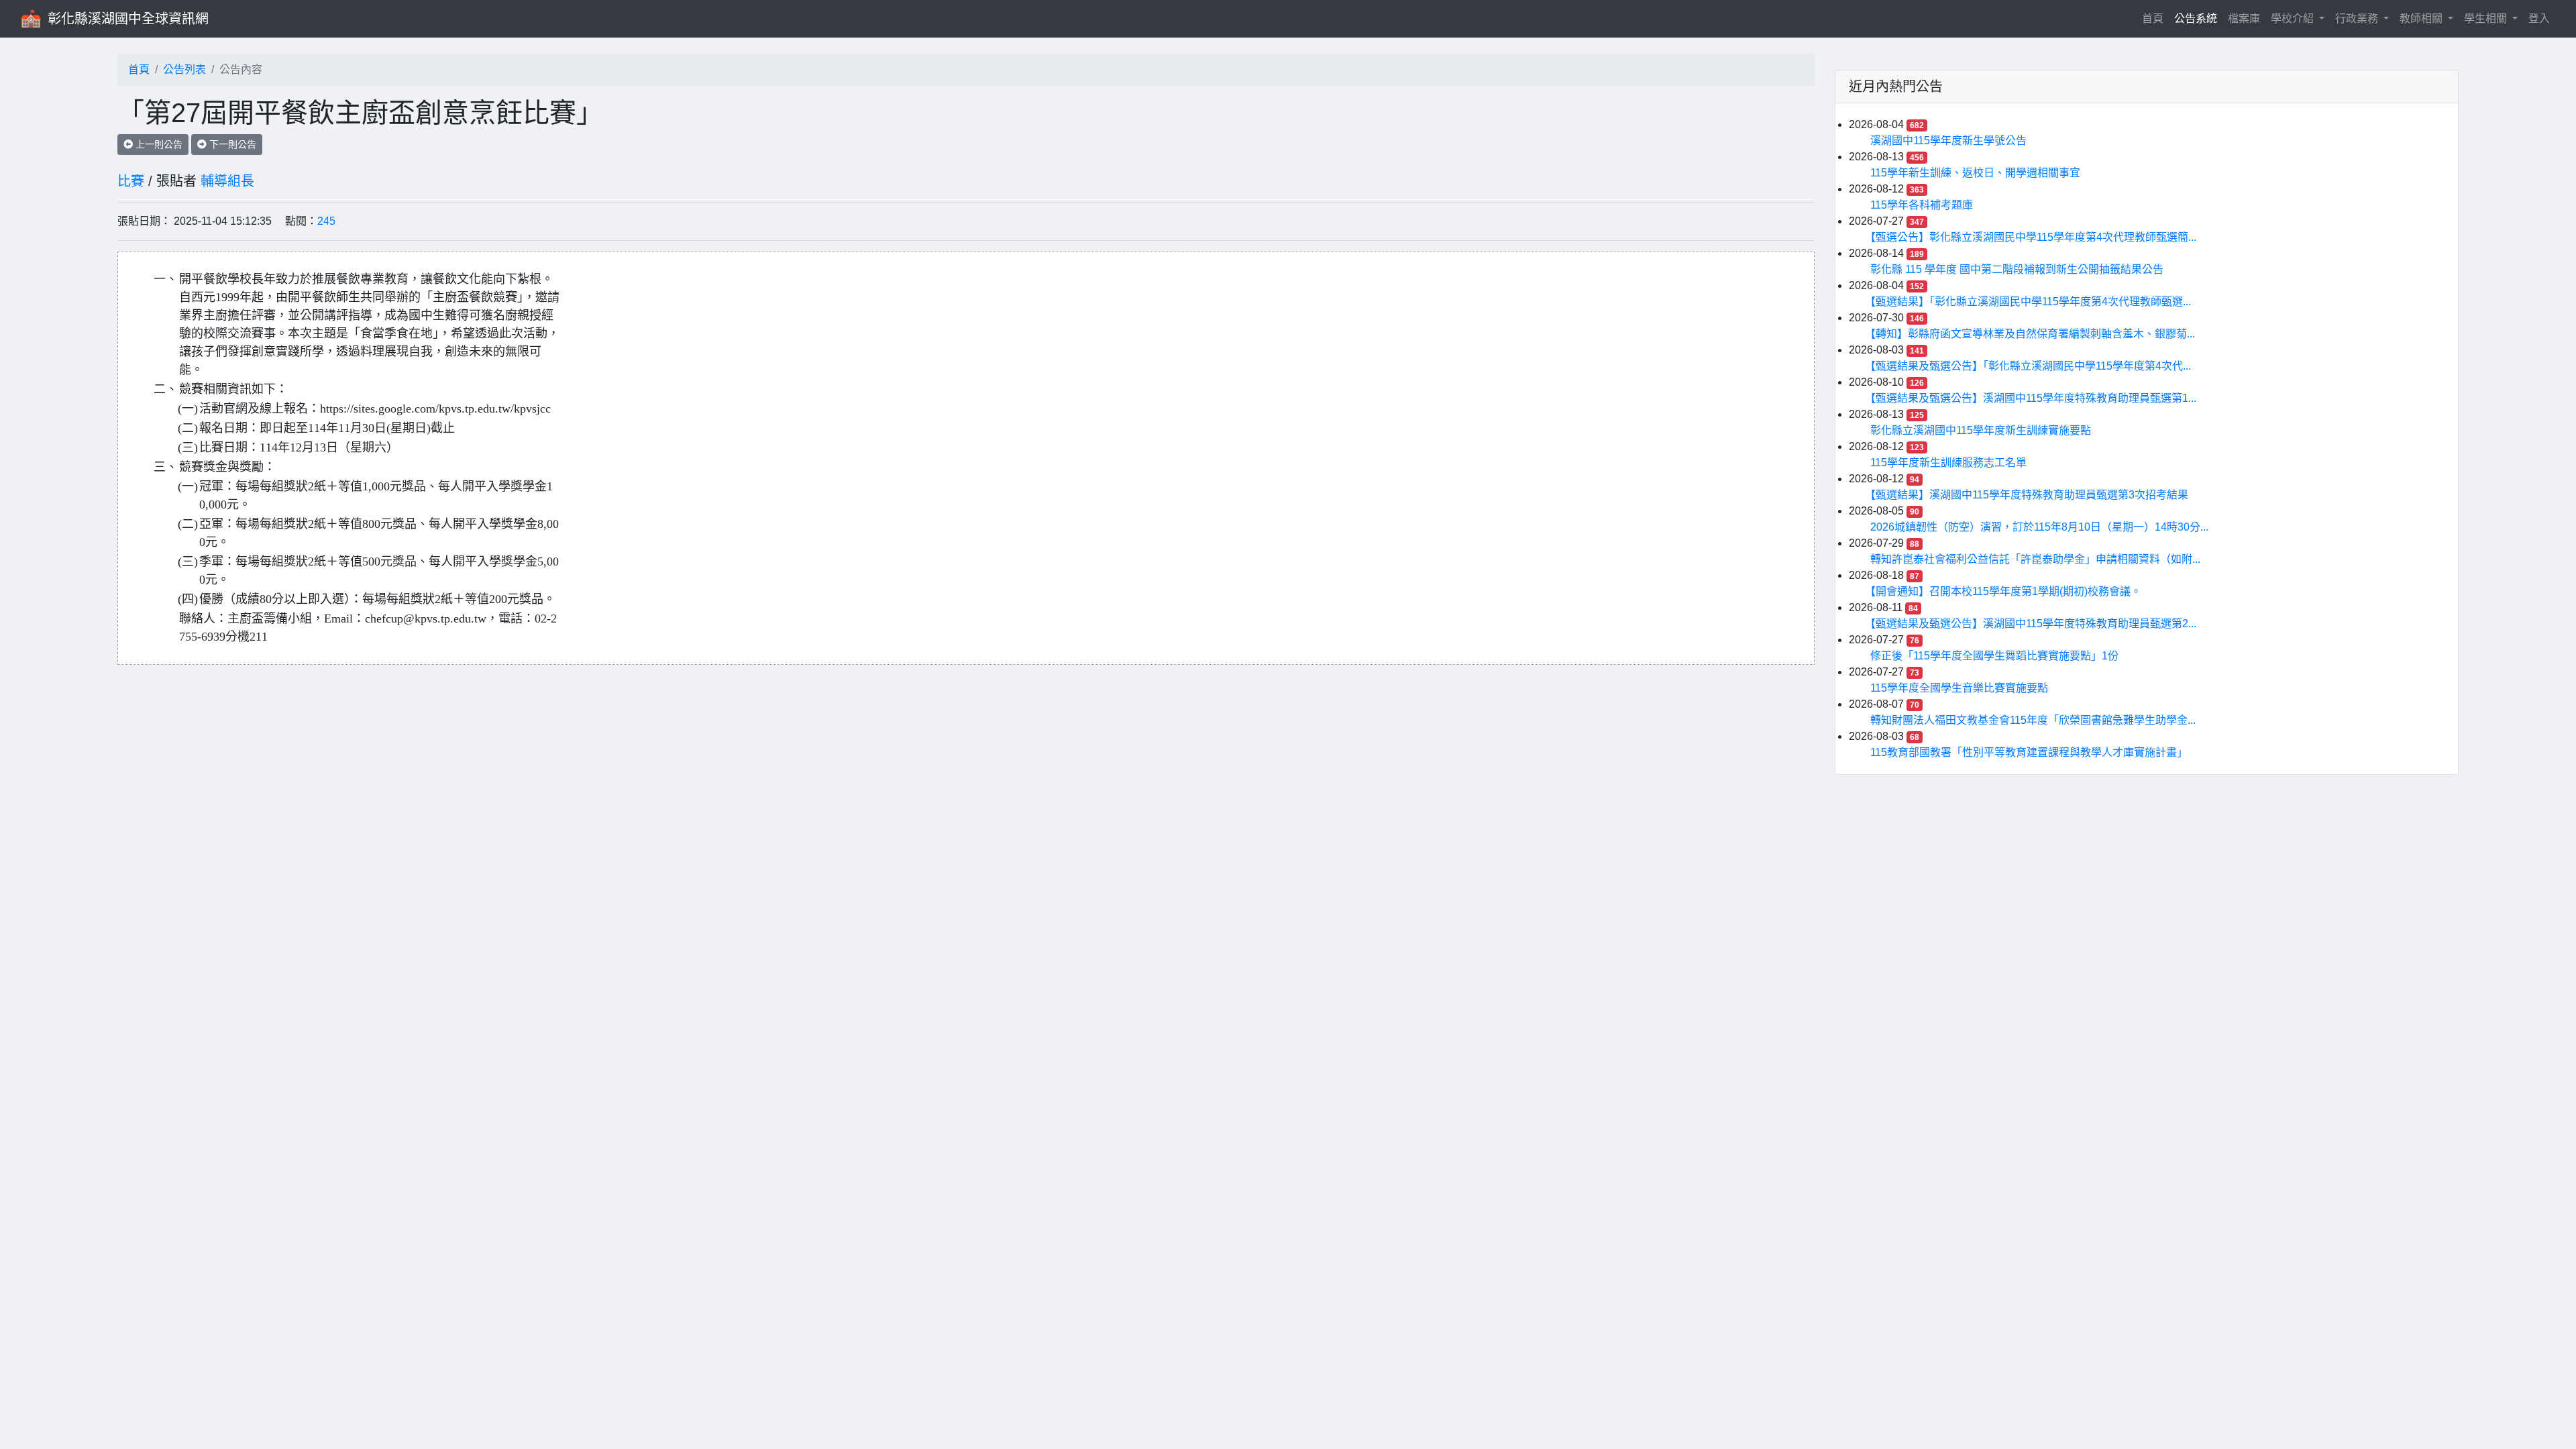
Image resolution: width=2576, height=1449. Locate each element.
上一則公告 (158, 144)
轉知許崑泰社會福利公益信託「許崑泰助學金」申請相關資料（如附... (2035, 559)
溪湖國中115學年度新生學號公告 (1948, 141)
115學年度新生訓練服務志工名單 (1948, 463)
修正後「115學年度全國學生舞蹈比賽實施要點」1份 (1994, 656)
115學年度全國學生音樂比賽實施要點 (1959, 688)
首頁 (2155, 18)
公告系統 (2196, 18)
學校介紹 (2294, 18)
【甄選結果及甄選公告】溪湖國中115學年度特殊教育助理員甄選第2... (2033, 624)
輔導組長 (227, 181)
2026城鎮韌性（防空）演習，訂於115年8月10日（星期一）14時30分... (2039, 527)
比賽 (131, 181)
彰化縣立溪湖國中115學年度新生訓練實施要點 (1981, 430)
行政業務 (2358, 18)
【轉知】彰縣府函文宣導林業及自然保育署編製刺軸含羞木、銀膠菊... (2033, 334)
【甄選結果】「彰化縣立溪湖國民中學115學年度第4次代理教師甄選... (2031, 302)
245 (326, 221)
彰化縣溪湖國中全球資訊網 (128, 19)
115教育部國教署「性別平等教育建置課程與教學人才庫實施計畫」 (2029, 752)
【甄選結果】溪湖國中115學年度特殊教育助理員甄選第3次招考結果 (2029, 495)
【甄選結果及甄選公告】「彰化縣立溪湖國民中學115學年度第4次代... (2031, 366)
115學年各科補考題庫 (1922, 205)
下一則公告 (231, 144)
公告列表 (184, 69)
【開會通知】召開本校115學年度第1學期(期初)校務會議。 (2006, 591)
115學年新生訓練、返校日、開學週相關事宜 (1975, 173)
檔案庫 (2244, 18)
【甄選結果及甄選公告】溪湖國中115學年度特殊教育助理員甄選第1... (2033, 398)
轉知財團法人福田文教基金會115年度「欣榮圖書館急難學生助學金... (2033, 720)
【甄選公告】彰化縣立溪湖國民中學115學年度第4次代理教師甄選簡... (2033, 237)
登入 (2539, 18)
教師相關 (2422, 18)
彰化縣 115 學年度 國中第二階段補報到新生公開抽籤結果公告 (2017, 269)
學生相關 (2487, 18)
